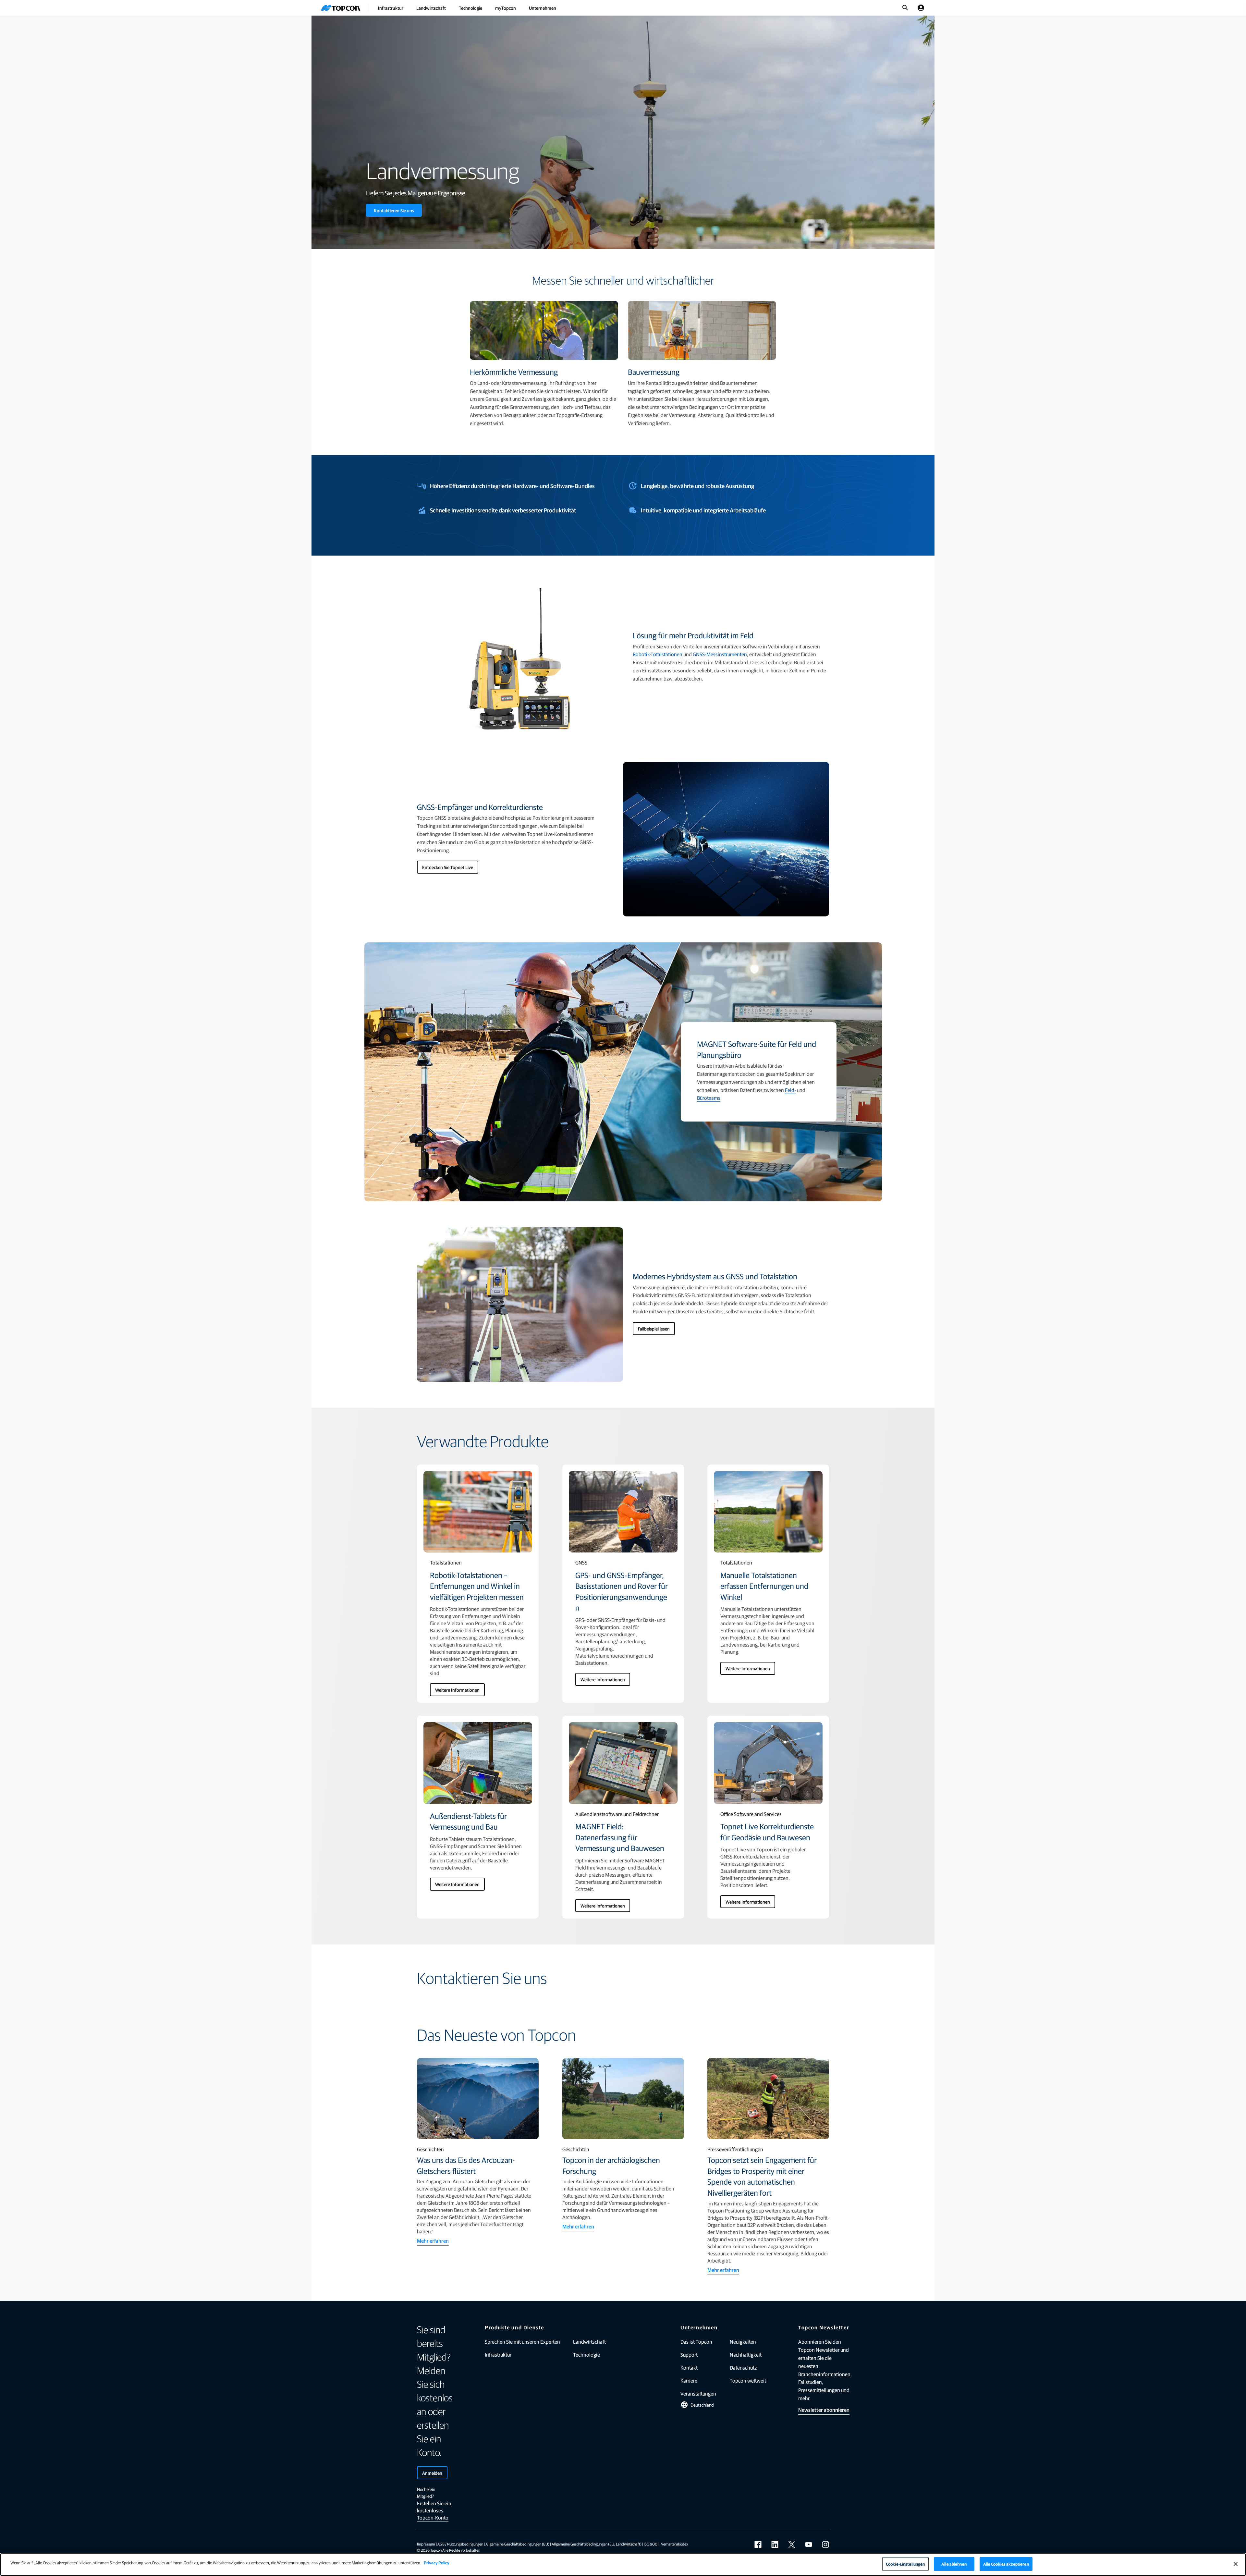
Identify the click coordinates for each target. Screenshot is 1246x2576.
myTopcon (506, 8)
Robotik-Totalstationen (658, 654)
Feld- (790, 1090)
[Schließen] (1236, 2564)
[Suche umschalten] (905, 8)
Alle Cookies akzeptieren (1006, 2564)
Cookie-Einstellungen (905, 2564)
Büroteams (709, 1098)
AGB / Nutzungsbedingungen (460, 2544)
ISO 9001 (651, 2544)
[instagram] (825, 2545)
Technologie (470, 8)
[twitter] (792, 2545)
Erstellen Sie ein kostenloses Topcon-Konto (434, 2510)
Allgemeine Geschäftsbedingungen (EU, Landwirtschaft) (597, 2544)
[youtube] (809, 2545)
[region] (623, 2564)
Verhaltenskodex (675, 2544)
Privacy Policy (437, 2563)
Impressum (426, 2544)
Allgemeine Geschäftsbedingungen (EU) (517, 2544)
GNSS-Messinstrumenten (720, 654)
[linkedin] (775, 2545)
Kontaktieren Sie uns (394, 210)
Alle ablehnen (954, 2564)
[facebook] (758, 2545)
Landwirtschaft (431, 8)
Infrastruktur (391, 8)
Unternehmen (543, 8)
